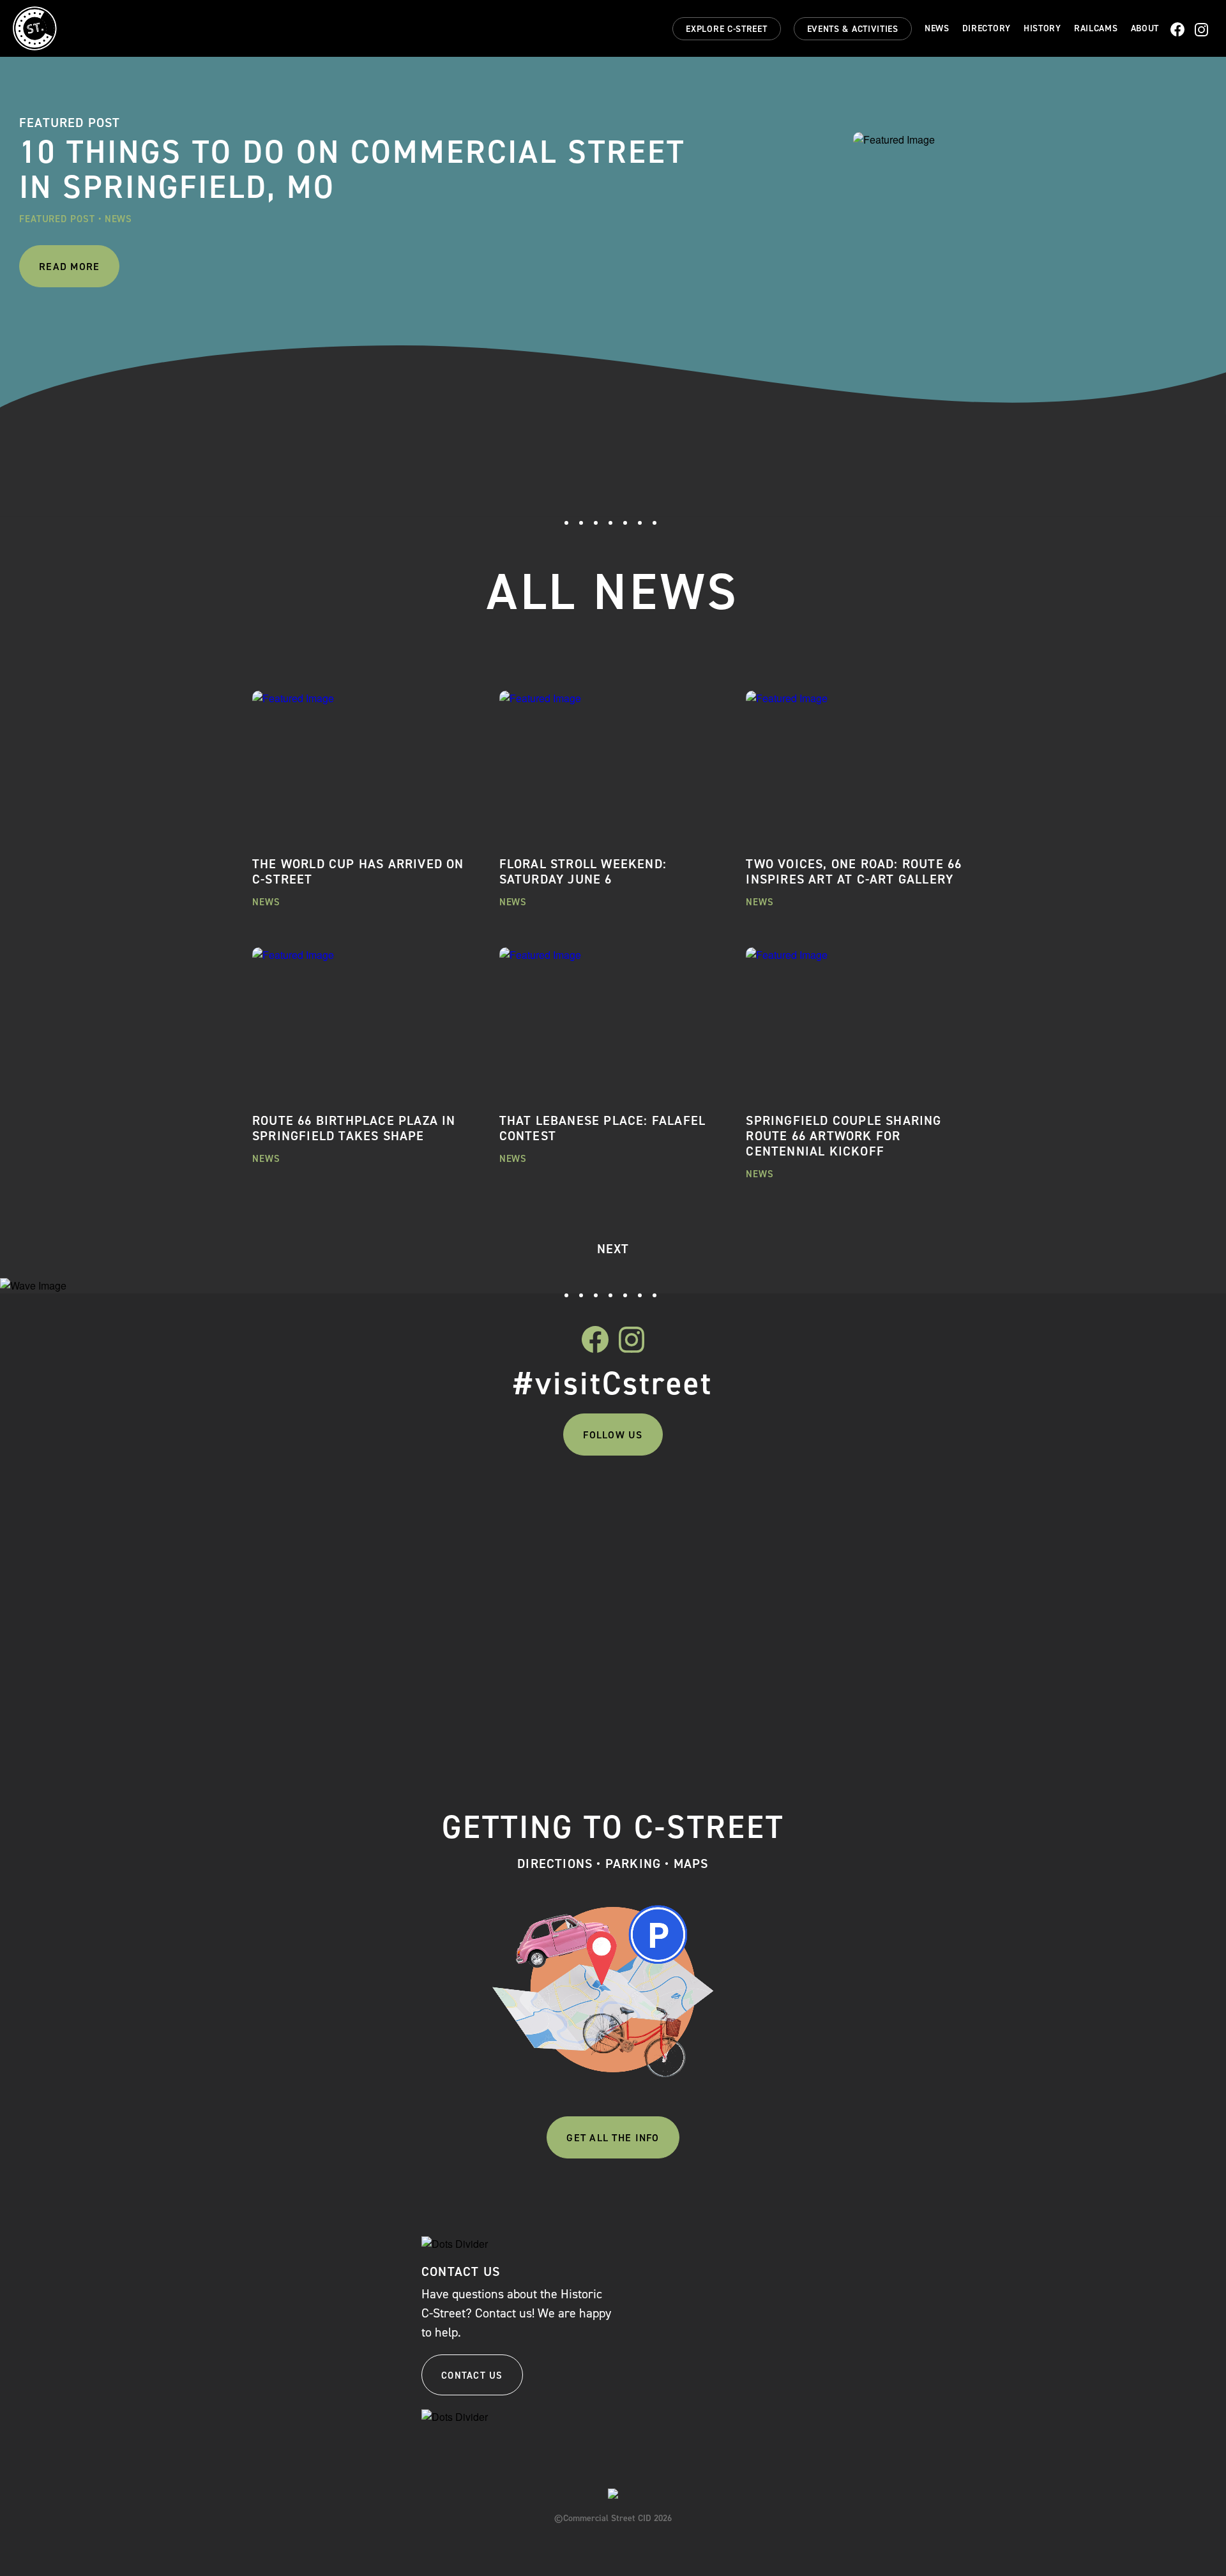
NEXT (613, 1249)
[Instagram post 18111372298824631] (703, 1504)
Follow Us (613, 1435)
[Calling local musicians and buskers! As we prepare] (523, 1604)
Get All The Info (613, 2138)
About (1145, 29)
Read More (69, 267)
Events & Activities (853, 29)
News (937, 29)
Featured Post (57, 219)
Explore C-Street (726, 29)
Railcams (1096, 29)
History (1042, 29)
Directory (987, 29)
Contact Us (472, 2376)
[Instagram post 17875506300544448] (343, 1504)
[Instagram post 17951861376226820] (884, 1504)
